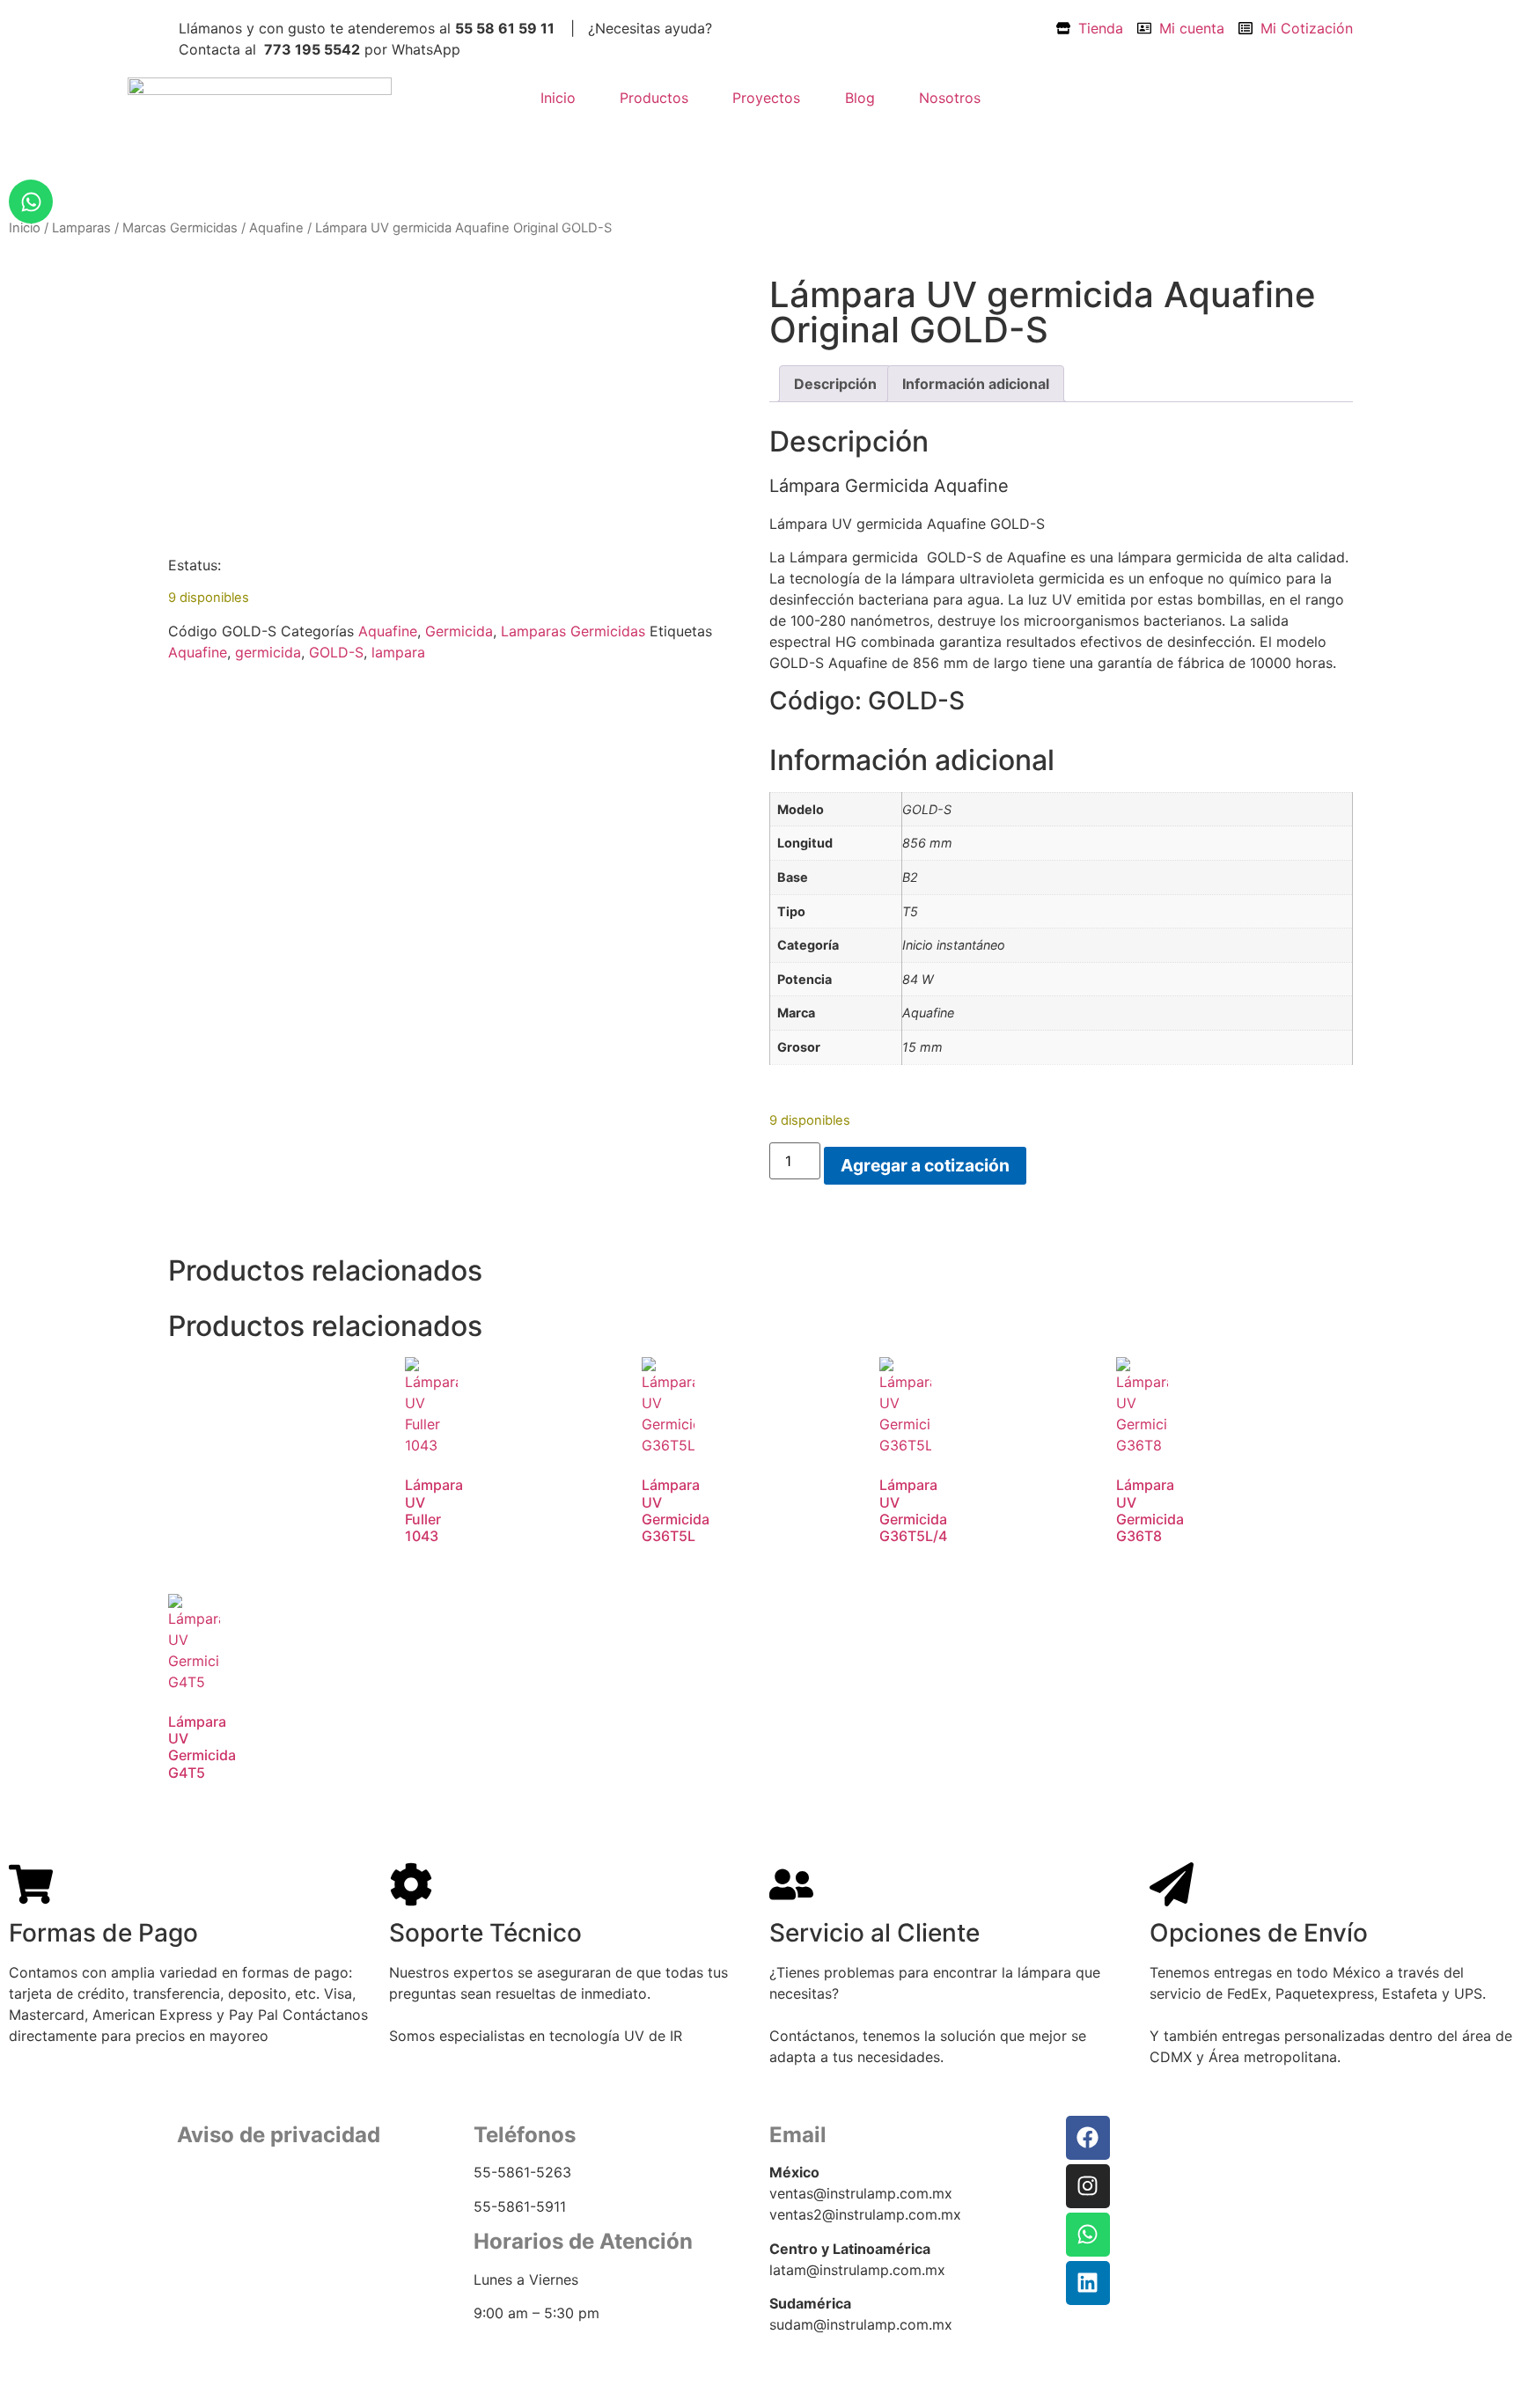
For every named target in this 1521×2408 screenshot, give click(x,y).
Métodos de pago (231, 2254)
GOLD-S (336, 652)
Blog (860, 98)
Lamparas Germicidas (573, 631)
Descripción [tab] (835, 384)
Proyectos (766, 98)
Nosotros (950, 98)
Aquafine (276, 228)
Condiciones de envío (245, 2233)
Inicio (558, 98)
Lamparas (81, 228)
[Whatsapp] (31, 202)
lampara (398, 652)
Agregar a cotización (925, 1165)
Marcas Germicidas (180, 228)
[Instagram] (1088, 2186)
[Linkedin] (1088, 2283)
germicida (268, 652)
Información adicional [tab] (976, 384)
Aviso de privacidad (237, 2211)
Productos (654, 98)
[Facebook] (1088, 2138)
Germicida (459, 631)
